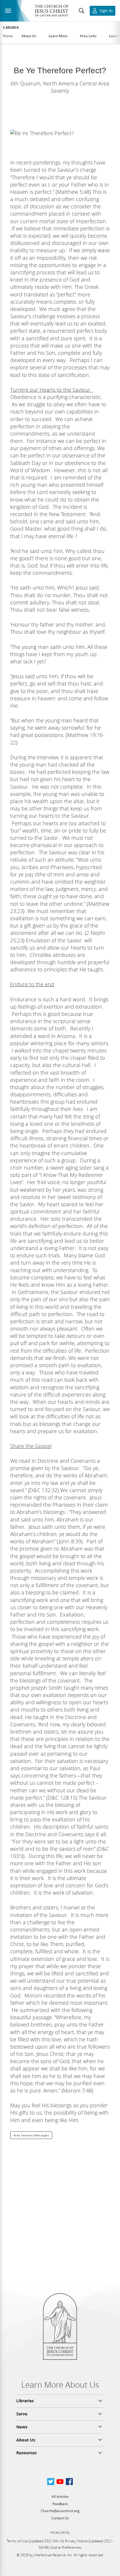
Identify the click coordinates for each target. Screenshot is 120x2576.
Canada (11, 28)
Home (8, 36)
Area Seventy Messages (31, 2135)
